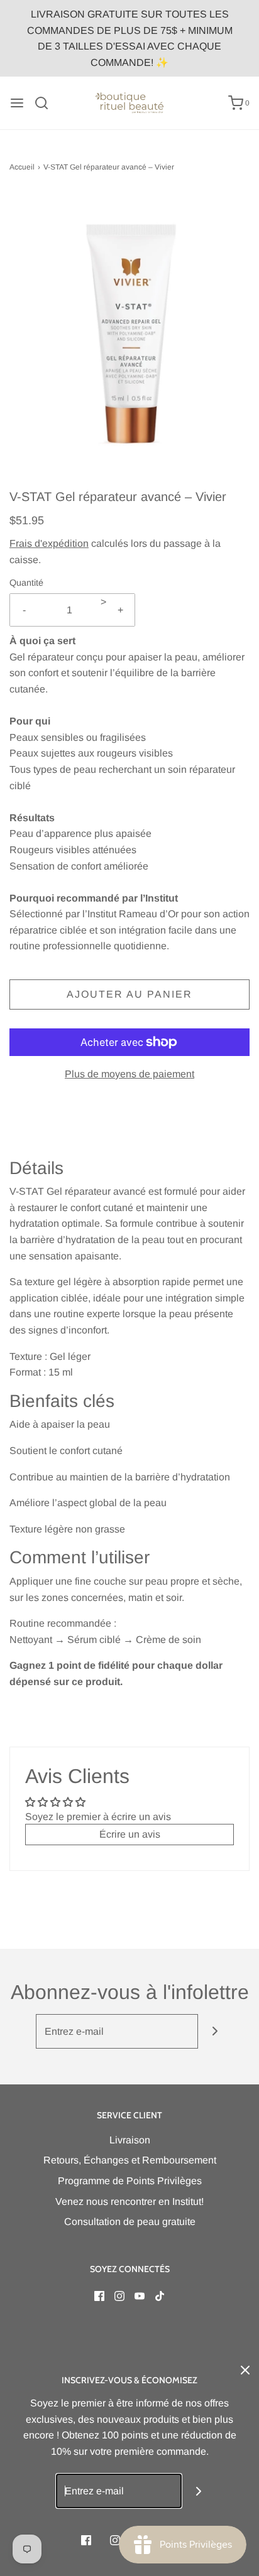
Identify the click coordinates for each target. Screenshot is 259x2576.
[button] (129, 340)
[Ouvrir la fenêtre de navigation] (17, 103)
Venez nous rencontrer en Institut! (129, 2201)
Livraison (130, 2140)
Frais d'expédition (49, 543)
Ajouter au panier (129, 994)
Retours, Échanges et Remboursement (130, 2160)
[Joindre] (215, 2031)
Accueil (22, 167)
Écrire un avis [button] (130, 1834)
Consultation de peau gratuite (130, 2222)
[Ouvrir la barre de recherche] (46, 103)
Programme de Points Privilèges (130, 2181)
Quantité (26, 583)
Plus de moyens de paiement (129, 1074)
